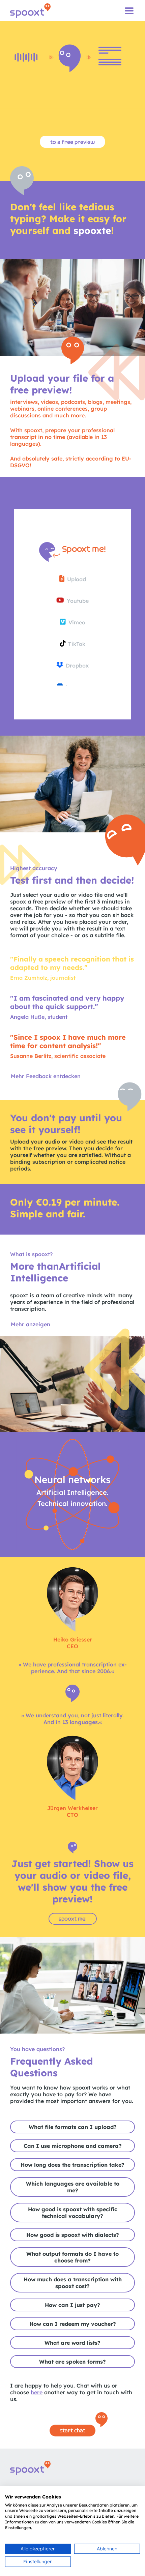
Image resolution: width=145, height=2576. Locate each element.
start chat (72, 2431)
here (37, 2392)
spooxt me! (73, 1919)
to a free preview (72, 142)
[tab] (72, 2127)
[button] (31, 1324)
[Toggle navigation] (129, 11)
